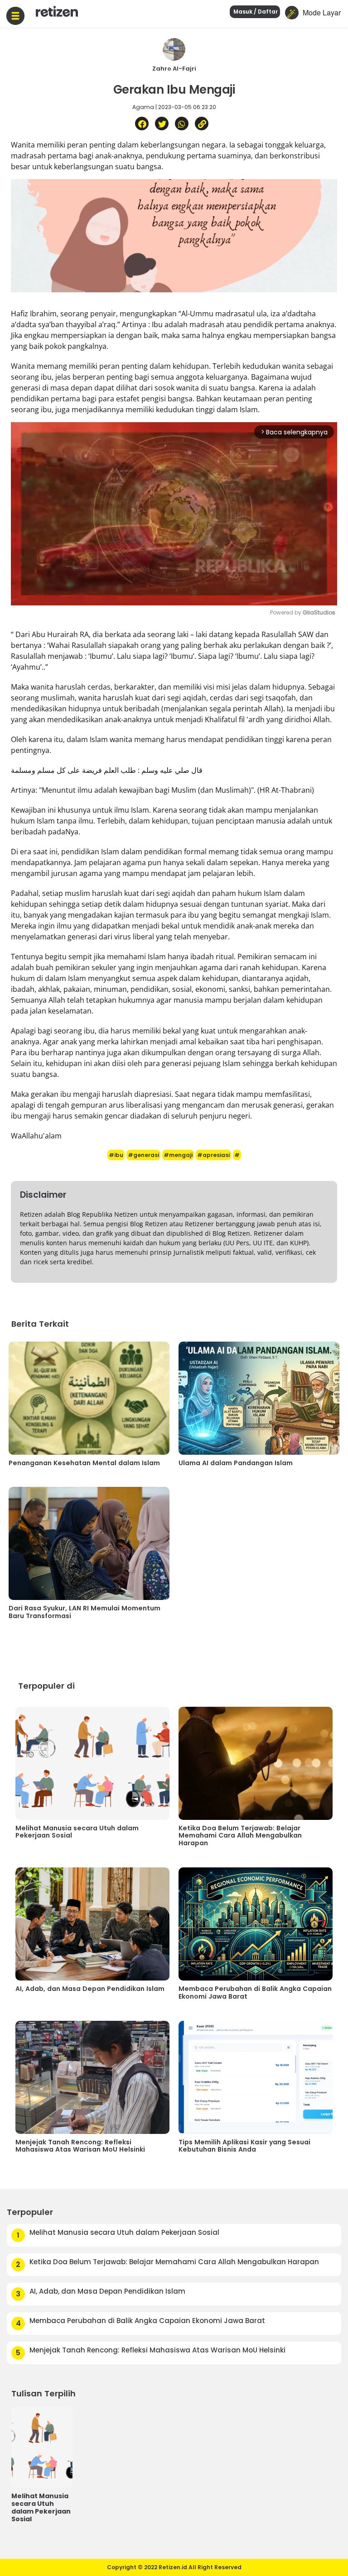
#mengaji (178, 1155)
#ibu (116, 1155)
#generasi (143, 1155)
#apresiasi (213, 1155)
